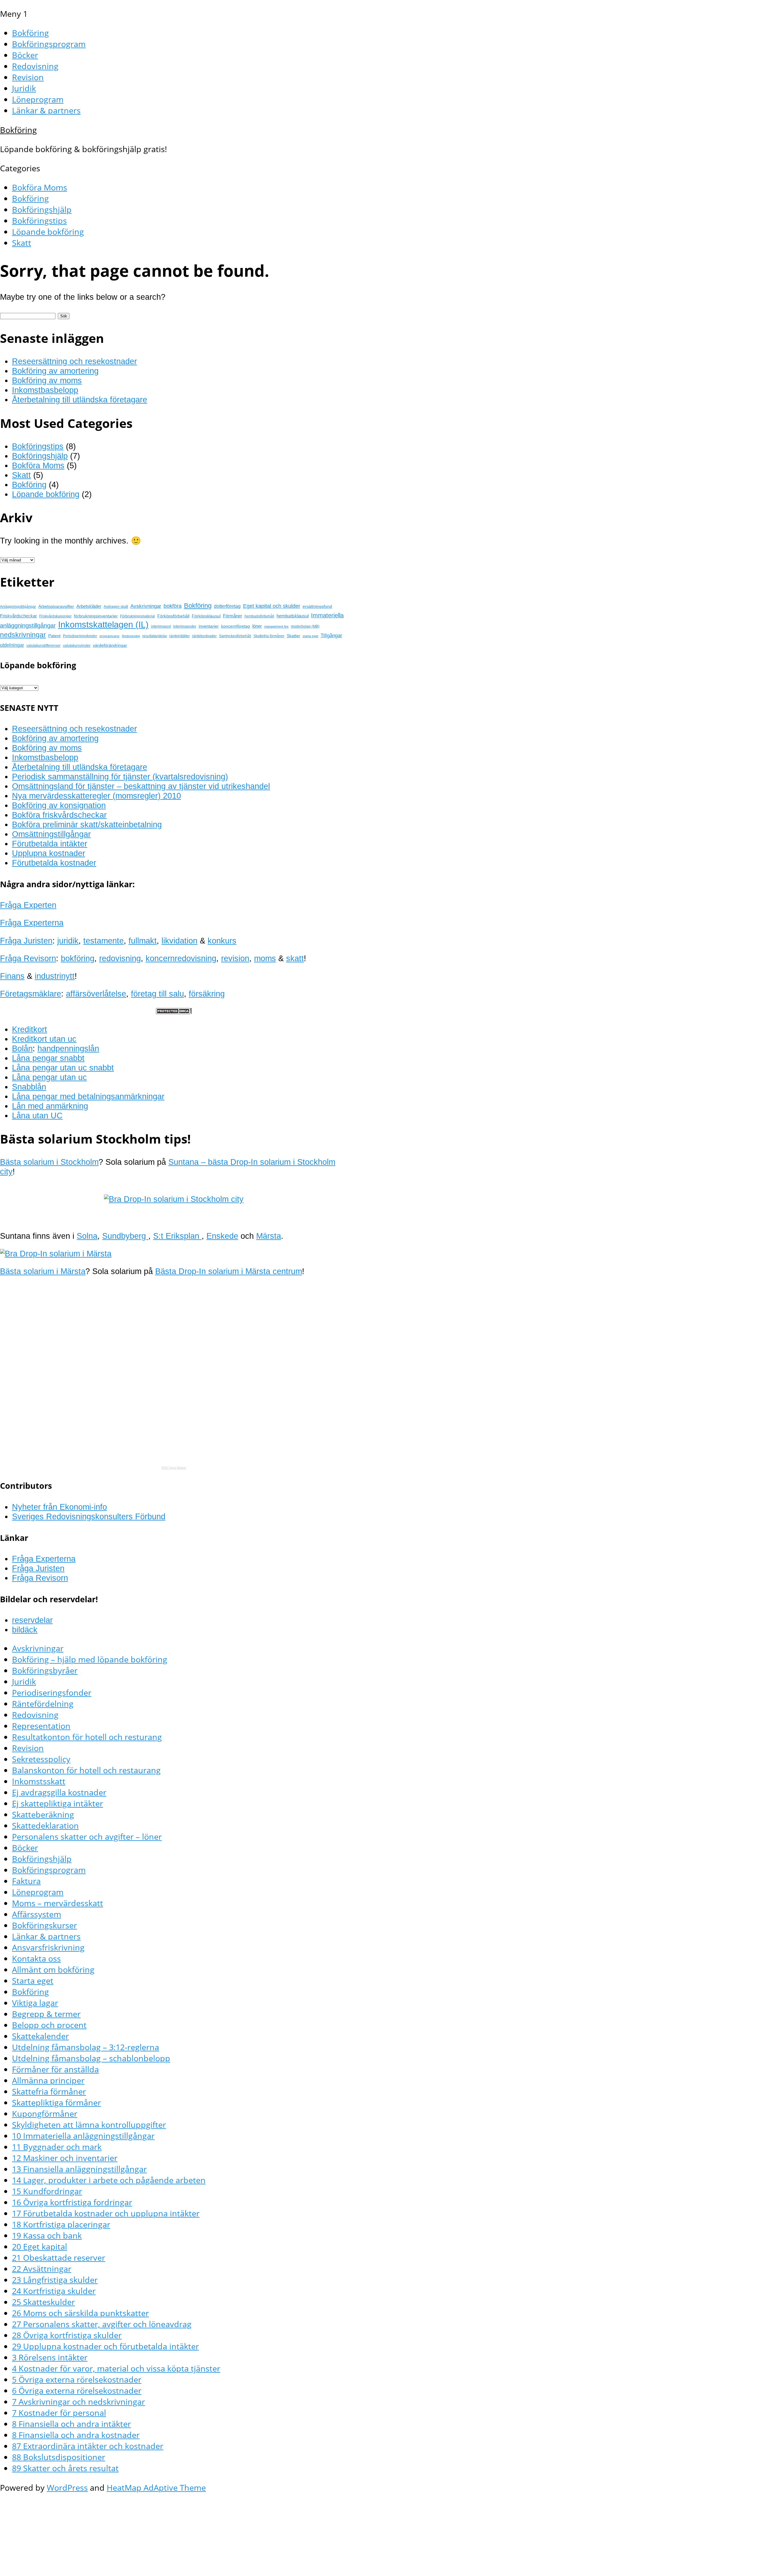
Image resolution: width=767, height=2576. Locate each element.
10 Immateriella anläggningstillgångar (83, 2136)
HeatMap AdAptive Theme (156, 2488)
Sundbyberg (125, 1236)
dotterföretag (227, 606)
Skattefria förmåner (269, 636)
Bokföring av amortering (55, 371)
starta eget (310, 636)
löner (257, 626)
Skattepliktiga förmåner (56, 2102)
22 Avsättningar (42, 2269)
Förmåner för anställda (55, 2069)
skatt (295, 958)
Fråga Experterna (32, 923)
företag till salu (157, 994)
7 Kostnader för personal (59, 2413)
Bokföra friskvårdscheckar (59, 815)
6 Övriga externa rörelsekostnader (77, 2391)
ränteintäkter (179, 636)
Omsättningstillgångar (51, 834)
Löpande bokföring (48, 232)
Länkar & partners (46, 110)
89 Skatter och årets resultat (65, 2468)
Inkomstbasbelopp (45, 390)
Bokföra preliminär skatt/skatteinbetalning (87, 824)
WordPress (67, 2488)
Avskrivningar (146, 606)
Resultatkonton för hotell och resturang (87, 1737)
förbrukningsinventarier (96, 616)
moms (265, 958)
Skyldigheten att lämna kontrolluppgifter (89, 2125)
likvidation (179, 941)
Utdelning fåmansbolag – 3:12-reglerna (86, 2047)
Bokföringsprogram (49, 44)
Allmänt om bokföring (53, 1970)
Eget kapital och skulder (272, 606)
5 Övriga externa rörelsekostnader (77, 2379)
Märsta (269, 1236)
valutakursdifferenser (43, 646)
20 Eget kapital (40, 2246)
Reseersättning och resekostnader (74, 361)
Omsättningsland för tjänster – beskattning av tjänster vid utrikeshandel (141, 786)
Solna (87, 1236)
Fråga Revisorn (28, 958)
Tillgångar (331, 635)
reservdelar (32, 1620)
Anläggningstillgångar (18, 607)
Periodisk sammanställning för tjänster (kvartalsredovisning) (120, 777)
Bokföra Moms (40, 187)
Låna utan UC (37, 1116)
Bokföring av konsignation (59, 805)
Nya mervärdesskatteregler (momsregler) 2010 (96, 796)
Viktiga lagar (35, 2003)
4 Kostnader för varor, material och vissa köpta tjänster (116, 2368)
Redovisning (35, 66)
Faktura (26, 1881)
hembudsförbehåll (259, 616)
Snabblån (29, 1087)
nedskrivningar (23, 635)
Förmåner (232, 616)
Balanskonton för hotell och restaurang (86, 1770)
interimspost (161, 626)
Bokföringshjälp (42, 209)
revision (235, 958)
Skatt (22, 243)
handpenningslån (68, 1048)
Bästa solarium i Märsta (43, 1271)
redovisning (120, 958)
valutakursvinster (77, 646)
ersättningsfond (317, 606)
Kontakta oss (36, 1958)
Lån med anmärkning (50, 1106)
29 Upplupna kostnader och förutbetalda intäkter (105, 2346)
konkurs (222, 941)
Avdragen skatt (116, 607)
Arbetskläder (89, 606)
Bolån (22, 1048)
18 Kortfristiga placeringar (61, 2224)
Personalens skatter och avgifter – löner (87, 1837)
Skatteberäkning (43, 1814)
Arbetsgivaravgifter (56, 606)
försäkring (207, 994)
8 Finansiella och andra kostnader (76, 2435)
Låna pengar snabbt (48, 1058)
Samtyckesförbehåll (235, 636)
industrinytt (55, 976)
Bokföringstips (39, 221)
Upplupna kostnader (49, 853)
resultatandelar (155, 636)
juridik (68, 941)
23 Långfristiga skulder (55, 2280)
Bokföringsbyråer (45, 1670)
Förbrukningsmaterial (138, 616)
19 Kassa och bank (47, 2235)
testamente (104, 941)
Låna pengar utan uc (49, 1077)
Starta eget (33, 1981)
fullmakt (143, 941)
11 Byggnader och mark (57, 2147)
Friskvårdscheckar (18, 616)
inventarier (209, 626)
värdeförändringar (110, 645)
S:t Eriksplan (177, 1236)
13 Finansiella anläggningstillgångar (79, 2169)
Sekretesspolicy (41, 1759)
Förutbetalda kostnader (54, 863)
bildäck (25, 1630)
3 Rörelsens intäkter (50, 2357)
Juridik (24, 88)
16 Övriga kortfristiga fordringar (72, 2202)
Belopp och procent (49, 2025)
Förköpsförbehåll (173, 616)
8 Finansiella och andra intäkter (71, 2424)
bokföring (78, 958)
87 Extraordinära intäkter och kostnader (88, 2446)
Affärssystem (37, 1914)
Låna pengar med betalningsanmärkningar (88, 1096)
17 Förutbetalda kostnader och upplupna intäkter (106, 2213)
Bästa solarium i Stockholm (49, 1162)
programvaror (110, 636)
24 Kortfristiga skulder (54, 2291)
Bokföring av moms (47, 380)
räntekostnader (204, 636)
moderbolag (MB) (305, 626)
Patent (54, 636)
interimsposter (185, 626)
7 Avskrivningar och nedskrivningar (78, 2402)
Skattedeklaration (45, 1825)
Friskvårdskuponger (55, 616)
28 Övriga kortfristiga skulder (67, 2335)
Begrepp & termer (46, 2014)
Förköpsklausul (206, 616)
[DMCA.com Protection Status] (174, 1011)
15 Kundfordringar (47, 2191)
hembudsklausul (293, 616)
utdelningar (12, 645)
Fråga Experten (28, 905)
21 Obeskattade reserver (59, 2258)
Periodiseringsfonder (80, 636)
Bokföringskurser (44, 1925)
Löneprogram (38, 99)
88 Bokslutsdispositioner (59, 2457)
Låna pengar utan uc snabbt (63, 1068)
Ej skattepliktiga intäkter (58, 1803)
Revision (28, 77)
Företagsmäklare (31, 994)
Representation (41, 1726)
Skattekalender (40, 2036)
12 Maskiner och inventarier (65, 2158)
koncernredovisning (181, 958)
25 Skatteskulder (43, 2302)
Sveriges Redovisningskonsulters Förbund (89, 1516)
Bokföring (30, 33)
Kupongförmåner (45, 2114)
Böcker (25, 55)
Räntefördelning (43, 1704)
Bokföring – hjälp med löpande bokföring (90, 1659)
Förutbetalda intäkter (50, 844)
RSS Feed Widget (174, 1468)
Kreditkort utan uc (44, 1039)
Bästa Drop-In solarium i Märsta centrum (229, 1271)
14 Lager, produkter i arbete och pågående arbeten (109, 2180)
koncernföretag (235, 626)
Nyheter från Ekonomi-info (59, 1507)
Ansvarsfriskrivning (48, 1947)
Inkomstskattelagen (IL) (103, 624)
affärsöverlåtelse (96, 994)
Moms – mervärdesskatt (58, 1903)
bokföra (173, 606)
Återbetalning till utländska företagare (80, 400)
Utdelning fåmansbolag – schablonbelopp (91, 2058)
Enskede (222, 1236)
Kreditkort (30, 1029)
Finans (12, 976)
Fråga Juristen (26, 941)
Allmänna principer (48, 2080)
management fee (276, 626)
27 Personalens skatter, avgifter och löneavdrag (102, 2324)
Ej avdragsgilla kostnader (59, 1792)
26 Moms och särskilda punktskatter (80, 2313)
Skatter (293, 636)
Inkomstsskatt (39, 1781)
